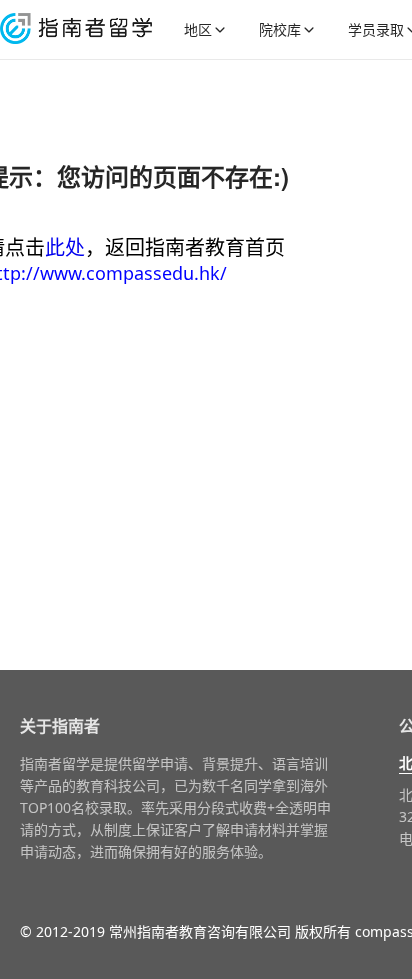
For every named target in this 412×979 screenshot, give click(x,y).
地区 (198, 29)
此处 (65, 247)
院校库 (280, 29)
